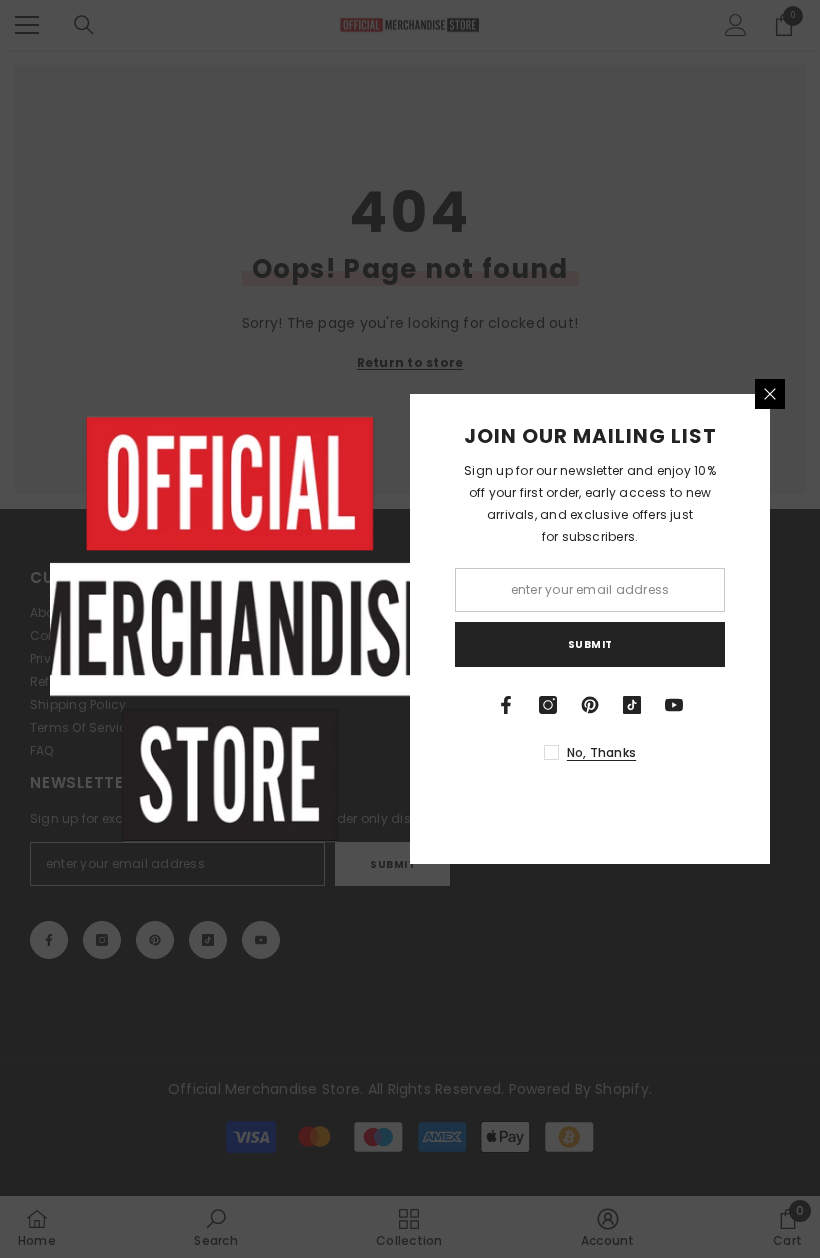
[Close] (770, 394)
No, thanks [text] (601, 752)
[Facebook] (506, 705)
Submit (590, 644)
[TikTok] (632, 705)
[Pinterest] (590, 705)
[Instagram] (548, 705)
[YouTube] (674, 705)
